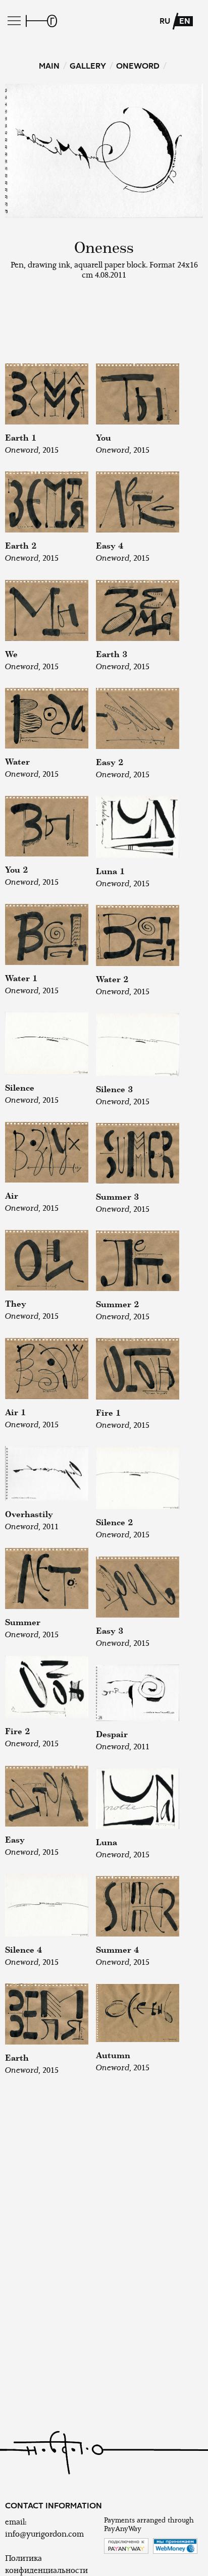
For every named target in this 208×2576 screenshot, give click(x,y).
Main (49, 66)
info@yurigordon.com (44, 2534)
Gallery (88, 66)
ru (165, 21)
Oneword (138, 66)
